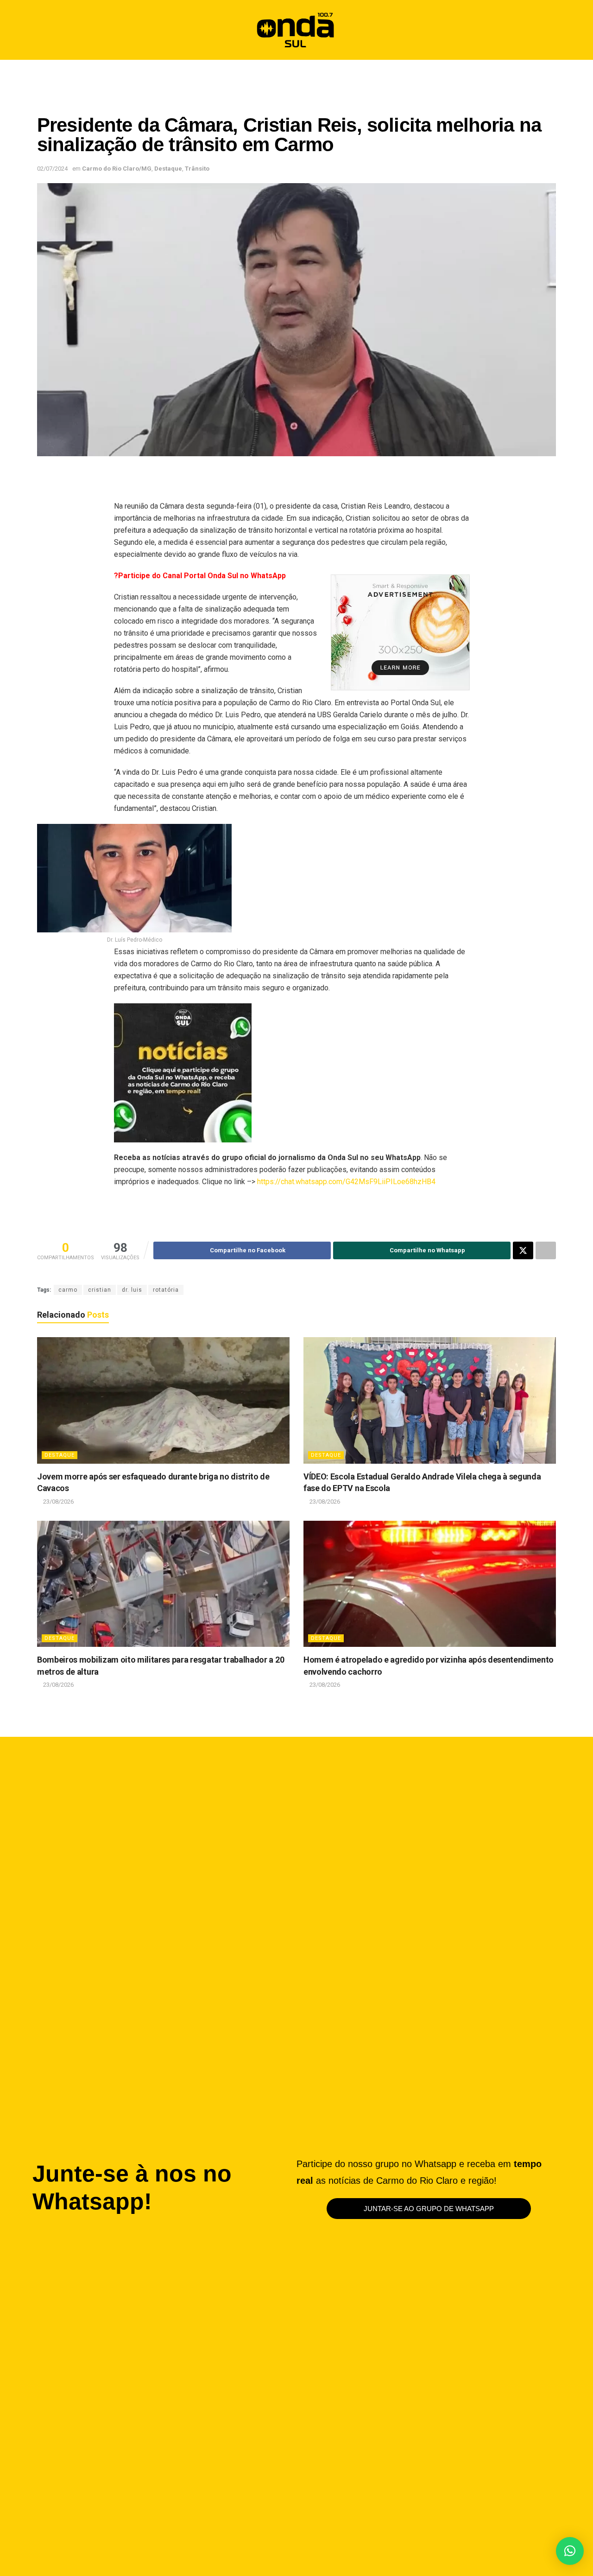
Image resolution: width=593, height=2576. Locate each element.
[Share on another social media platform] (546, 1250)
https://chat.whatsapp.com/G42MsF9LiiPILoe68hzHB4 (346, 1182)
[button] (545, 30)
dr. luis (132, 1290)
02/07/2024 (52, 169)
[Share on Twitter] (523, 1250)
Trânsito (197, 169)
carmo (68, 1290)
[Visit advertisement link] (400, 632)
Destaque (168, 169)
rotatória (166, 1290)
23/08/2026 (58, 1502)
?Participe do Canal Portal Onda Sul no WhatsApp (200, 576)
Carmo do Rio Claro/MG (117, 169)
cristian (100, 1290)
